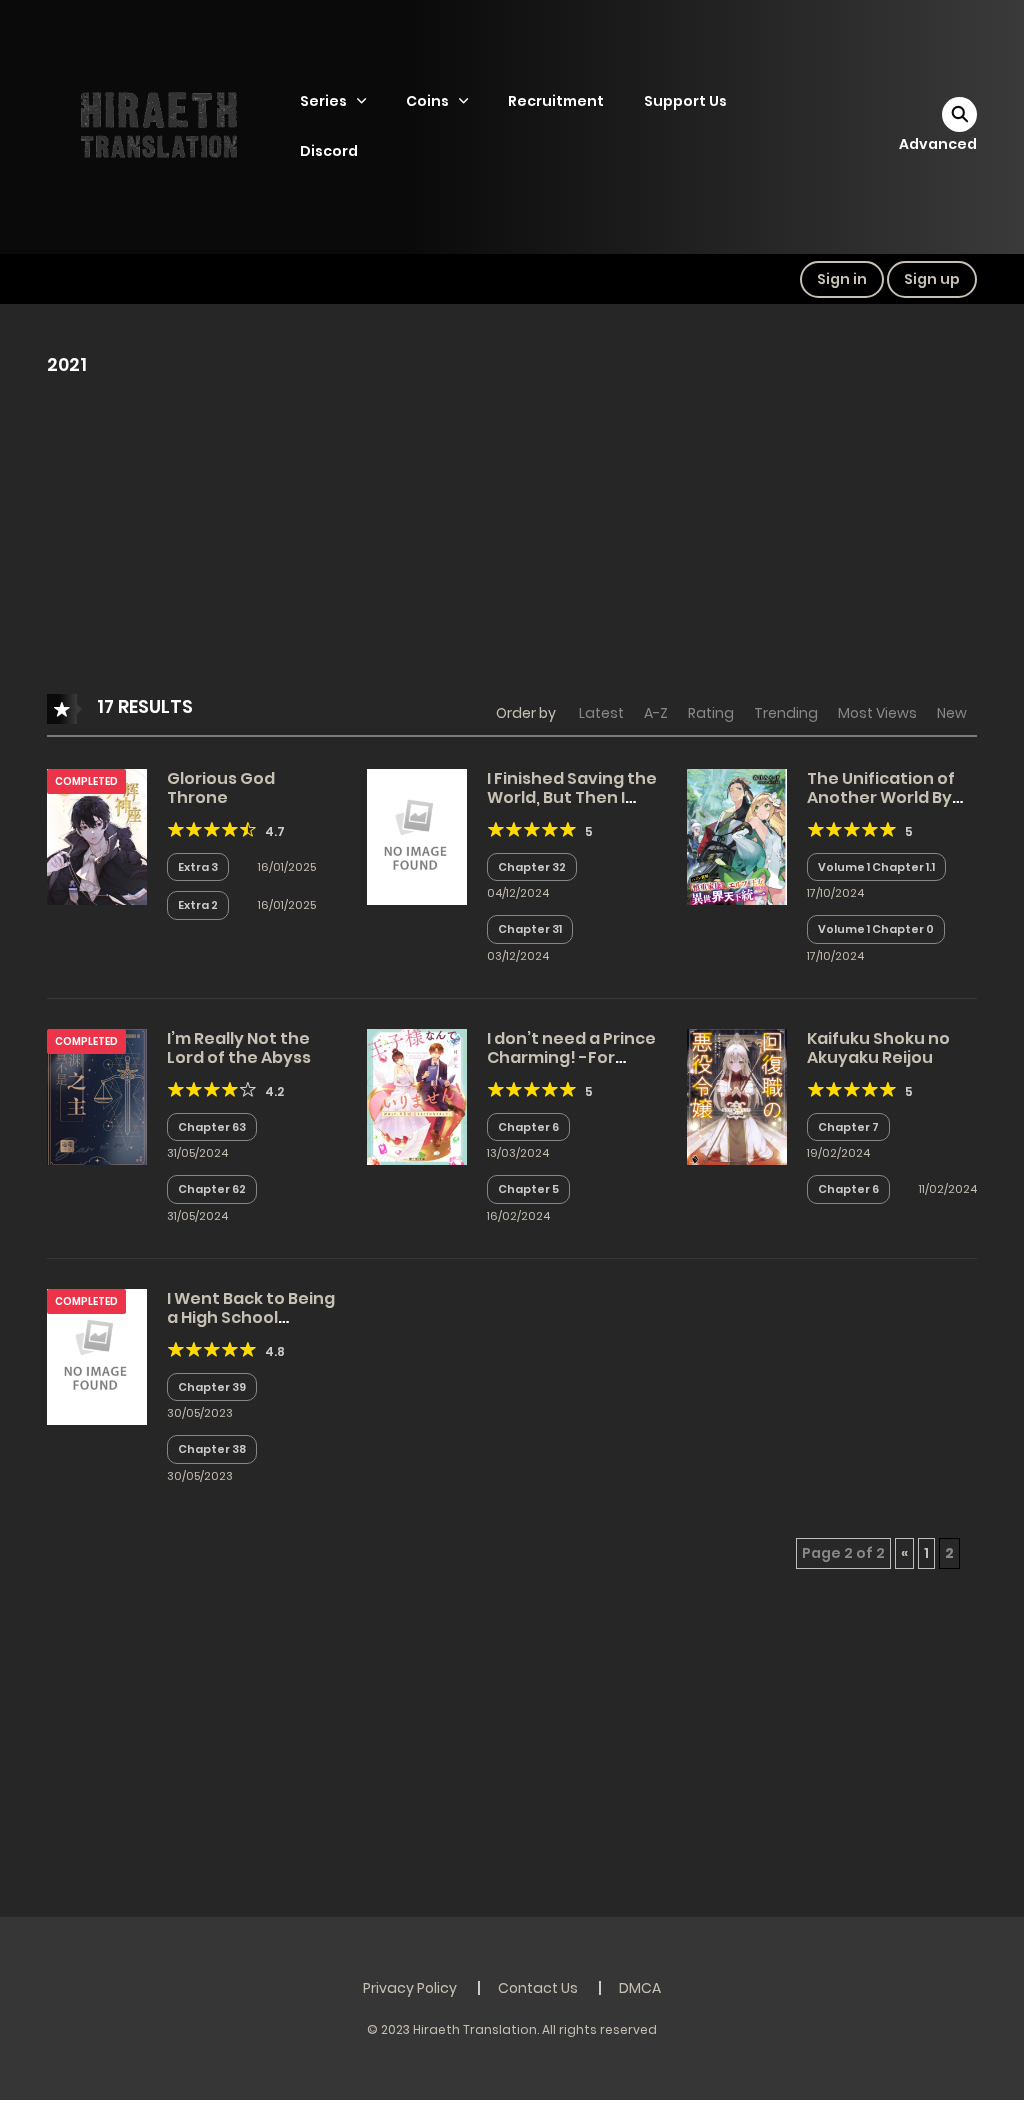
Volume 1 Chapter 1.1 (876, 867)
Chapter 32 (532, 867)
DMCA (640, 1988)
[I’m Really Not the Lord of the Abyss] (97, 1096)
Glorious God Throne (221, 788)
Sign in (842, 279)
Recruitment (556, 101)
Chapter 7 (848, 1127)
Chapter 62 (212, 1189)
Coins (427, 101)
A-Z (656, 713)
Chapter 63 (212, 1127)
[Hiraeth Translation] (163, 126)
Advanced (938, 144)
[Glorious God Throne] (97, 836)
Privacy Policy (410, 1988)
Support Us (685, 101)
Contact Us (538, 1988)
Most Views (877, 713)
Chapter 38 (212, 1449)
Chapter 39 (212, 1387)
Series (323, 101)
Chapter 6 (528, 1127)
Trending (786, 713)
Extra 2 (198, 905)
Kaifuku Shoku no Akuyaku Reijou (878, 1048)
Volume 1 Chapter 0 (876, 929)
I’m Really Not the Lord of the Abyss (239, 1048)
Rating (711, 713)
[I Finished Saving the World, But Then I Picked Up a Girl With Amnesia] (417, 836)
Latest (601, 713)
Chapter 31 (530, 929)
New (952, 713)
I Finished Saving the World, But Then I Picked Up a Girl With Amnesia (572, 807)
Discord (329, 151)
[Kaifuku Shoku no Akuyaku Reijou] (737, 1096)
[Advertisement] (512, 546)
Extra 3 (198, 867)
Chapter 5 (528, 1189)
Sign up (932, 279)
